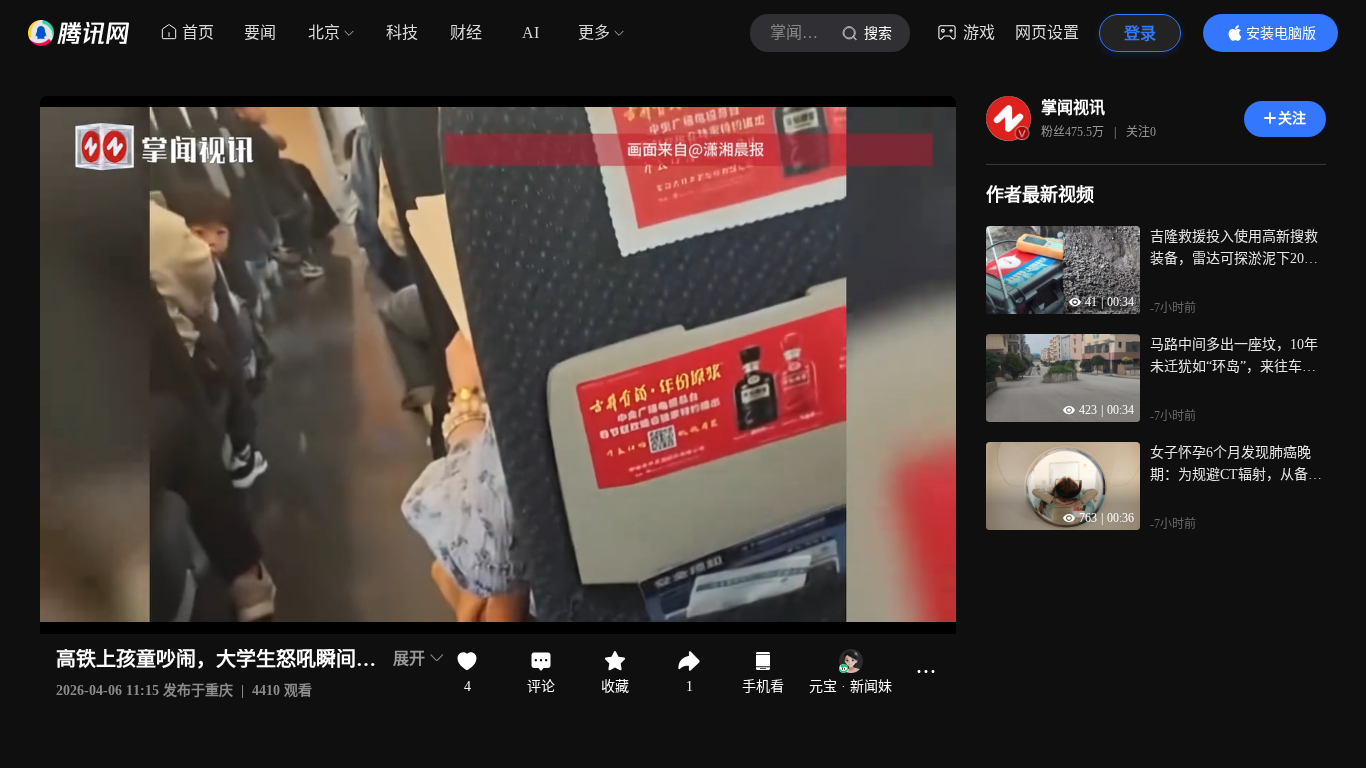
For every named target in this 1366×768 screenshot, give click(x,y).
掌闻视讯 (1073, 107)
